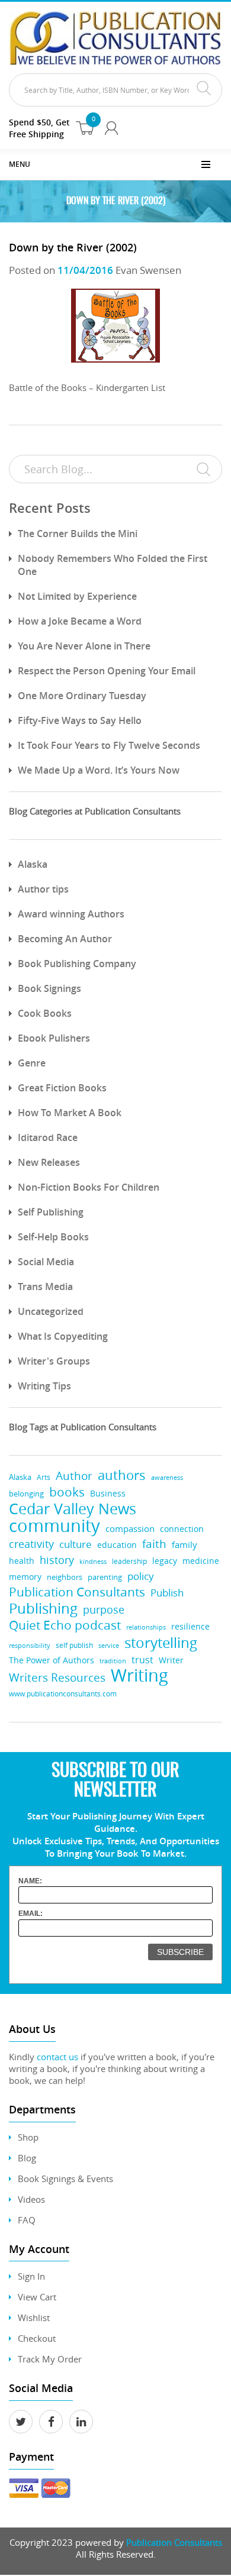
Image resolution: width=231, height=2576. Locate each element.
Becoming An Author (65, 939)
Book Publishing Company (77, 964)
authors (122, 1475)
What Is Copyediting (63, 1336)
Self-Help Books (53, 1237)
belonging (26, 1494)
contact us (57, 2057)
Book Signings (49, 988)
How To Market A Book (70, 1113)
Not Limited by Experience (77, 596)
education (117, 1545)
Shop (28, 2137)
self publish (74, 1645)
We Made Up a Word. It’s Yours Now (99, 770)
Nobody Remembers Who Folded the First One (113, 565)
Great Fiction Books (62, 1088)
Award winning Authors (71, 914)
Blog (27, 2158)
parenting (105, 1577)
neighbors (65, 1577)
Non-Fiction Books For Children (89, 1187)
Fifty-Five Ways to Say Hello (80, 720)
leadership (129, 1561)
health (22, 1561)
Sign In (31, 2276)
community (54, 1526)
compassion (130, 1529)
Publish (167, 1593)
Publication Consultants (77, 1592)
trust (142, 1660)
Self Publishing (51, 1212)
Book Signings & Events (65, 2179)
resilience (190, 1626)
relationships (146, 1627)
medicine (201, 1561)
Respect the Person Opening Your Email (107, 671)
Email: (31, 1914)
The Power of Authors (52, 1660)
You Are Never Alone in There (84, 646)
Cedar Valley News (73, 1509)
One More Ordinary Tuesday (82, 696)
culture (76, 1544)
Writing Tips (44, 1386)
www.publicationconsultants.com (63, 1694)
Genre (32, 1063)
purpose (104, 1609)
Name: (30, 1881)
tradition (113, 1661)
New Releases (49, 1162)
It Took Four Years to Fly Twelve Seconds (109, 745)
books (67, 1492)
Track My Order (50, 2359)
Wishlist (34, 2318)
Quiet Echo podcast (65, 1625)
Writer (171, 1660)
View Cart (37, 2297)
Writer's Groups (54, 1361)
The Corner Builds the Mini (78, 534)
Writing (139, 1675)
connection (182, 1529)
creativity (31, 1544)
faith (154, 1544)
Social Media (46, 1262)
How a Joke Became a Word (80, 621)
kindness (93, 1561)
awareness (167, 1477)
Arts (44, 1477)
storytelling (161, 1642)
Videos (31, 2199)
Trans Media (45, 1287)
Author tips (43, 889)
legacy (165, 1561)
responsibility (30, 1645)
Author (74, 1476)
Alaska (33, 864)
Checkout (37, 2338)
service (109, 1645)
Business (108, 1493)
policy (141, 1576)
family (185, 1545)
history (57, 1560)
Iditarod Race (48, 1137)
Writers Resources (57, 1677)
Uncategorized (51, 1311)
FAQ (27, 2220)
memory (25, 1577)
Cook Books (45, 1013)
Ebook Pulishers (54, 1038)
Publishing (43, 1608)
